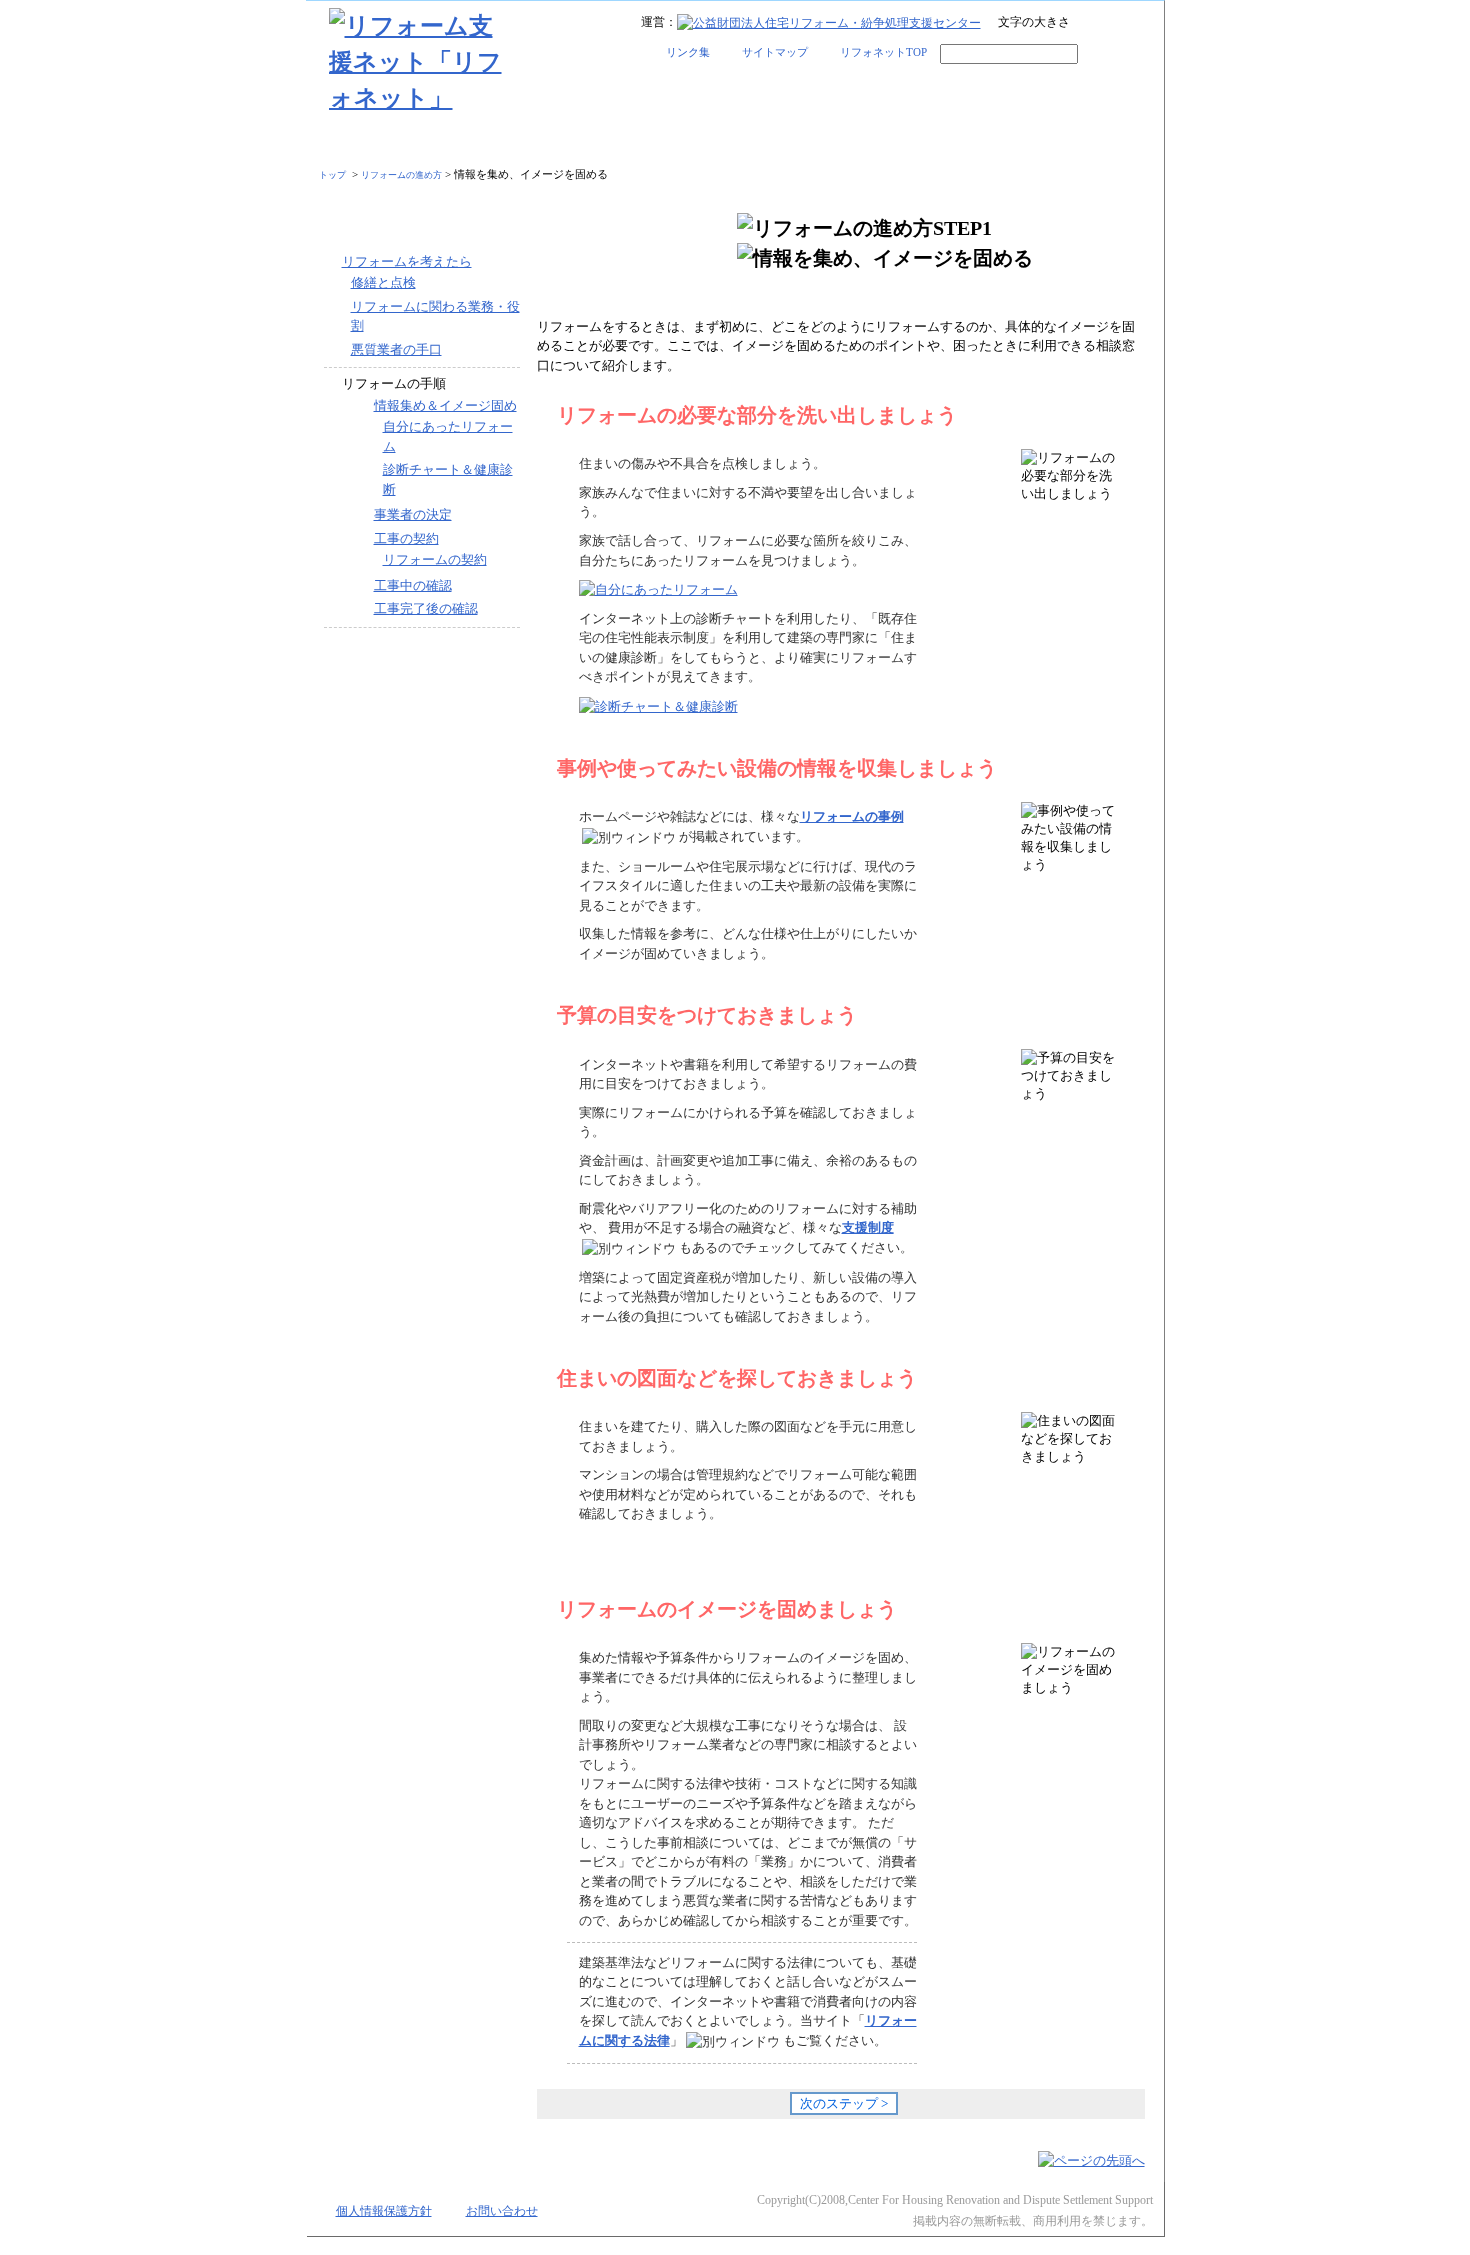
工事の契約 (406, 538)
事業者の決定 (413, 514)
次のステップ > (844, 2103)
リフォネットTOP (883, 52)
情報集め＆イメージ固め (445, 405)
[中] (1111, 24)
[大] (1137, 24)
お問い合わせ (502, 2211)
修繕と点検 (383, 282)
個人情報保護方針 (384, 2211)
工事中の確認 (413, 585)
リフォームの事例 (630, 143)
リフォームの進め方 (418, 143)
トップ (332, 175)
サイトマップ (775, 52)
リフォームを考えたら (407, 261)
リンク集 (688, 52)
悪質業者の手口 (396, 349)
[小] (1085, 24)
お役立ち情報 (1052, 143)
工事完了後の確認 (426, 608)
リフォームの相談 (840, 143)
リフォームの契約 (435, 559)
